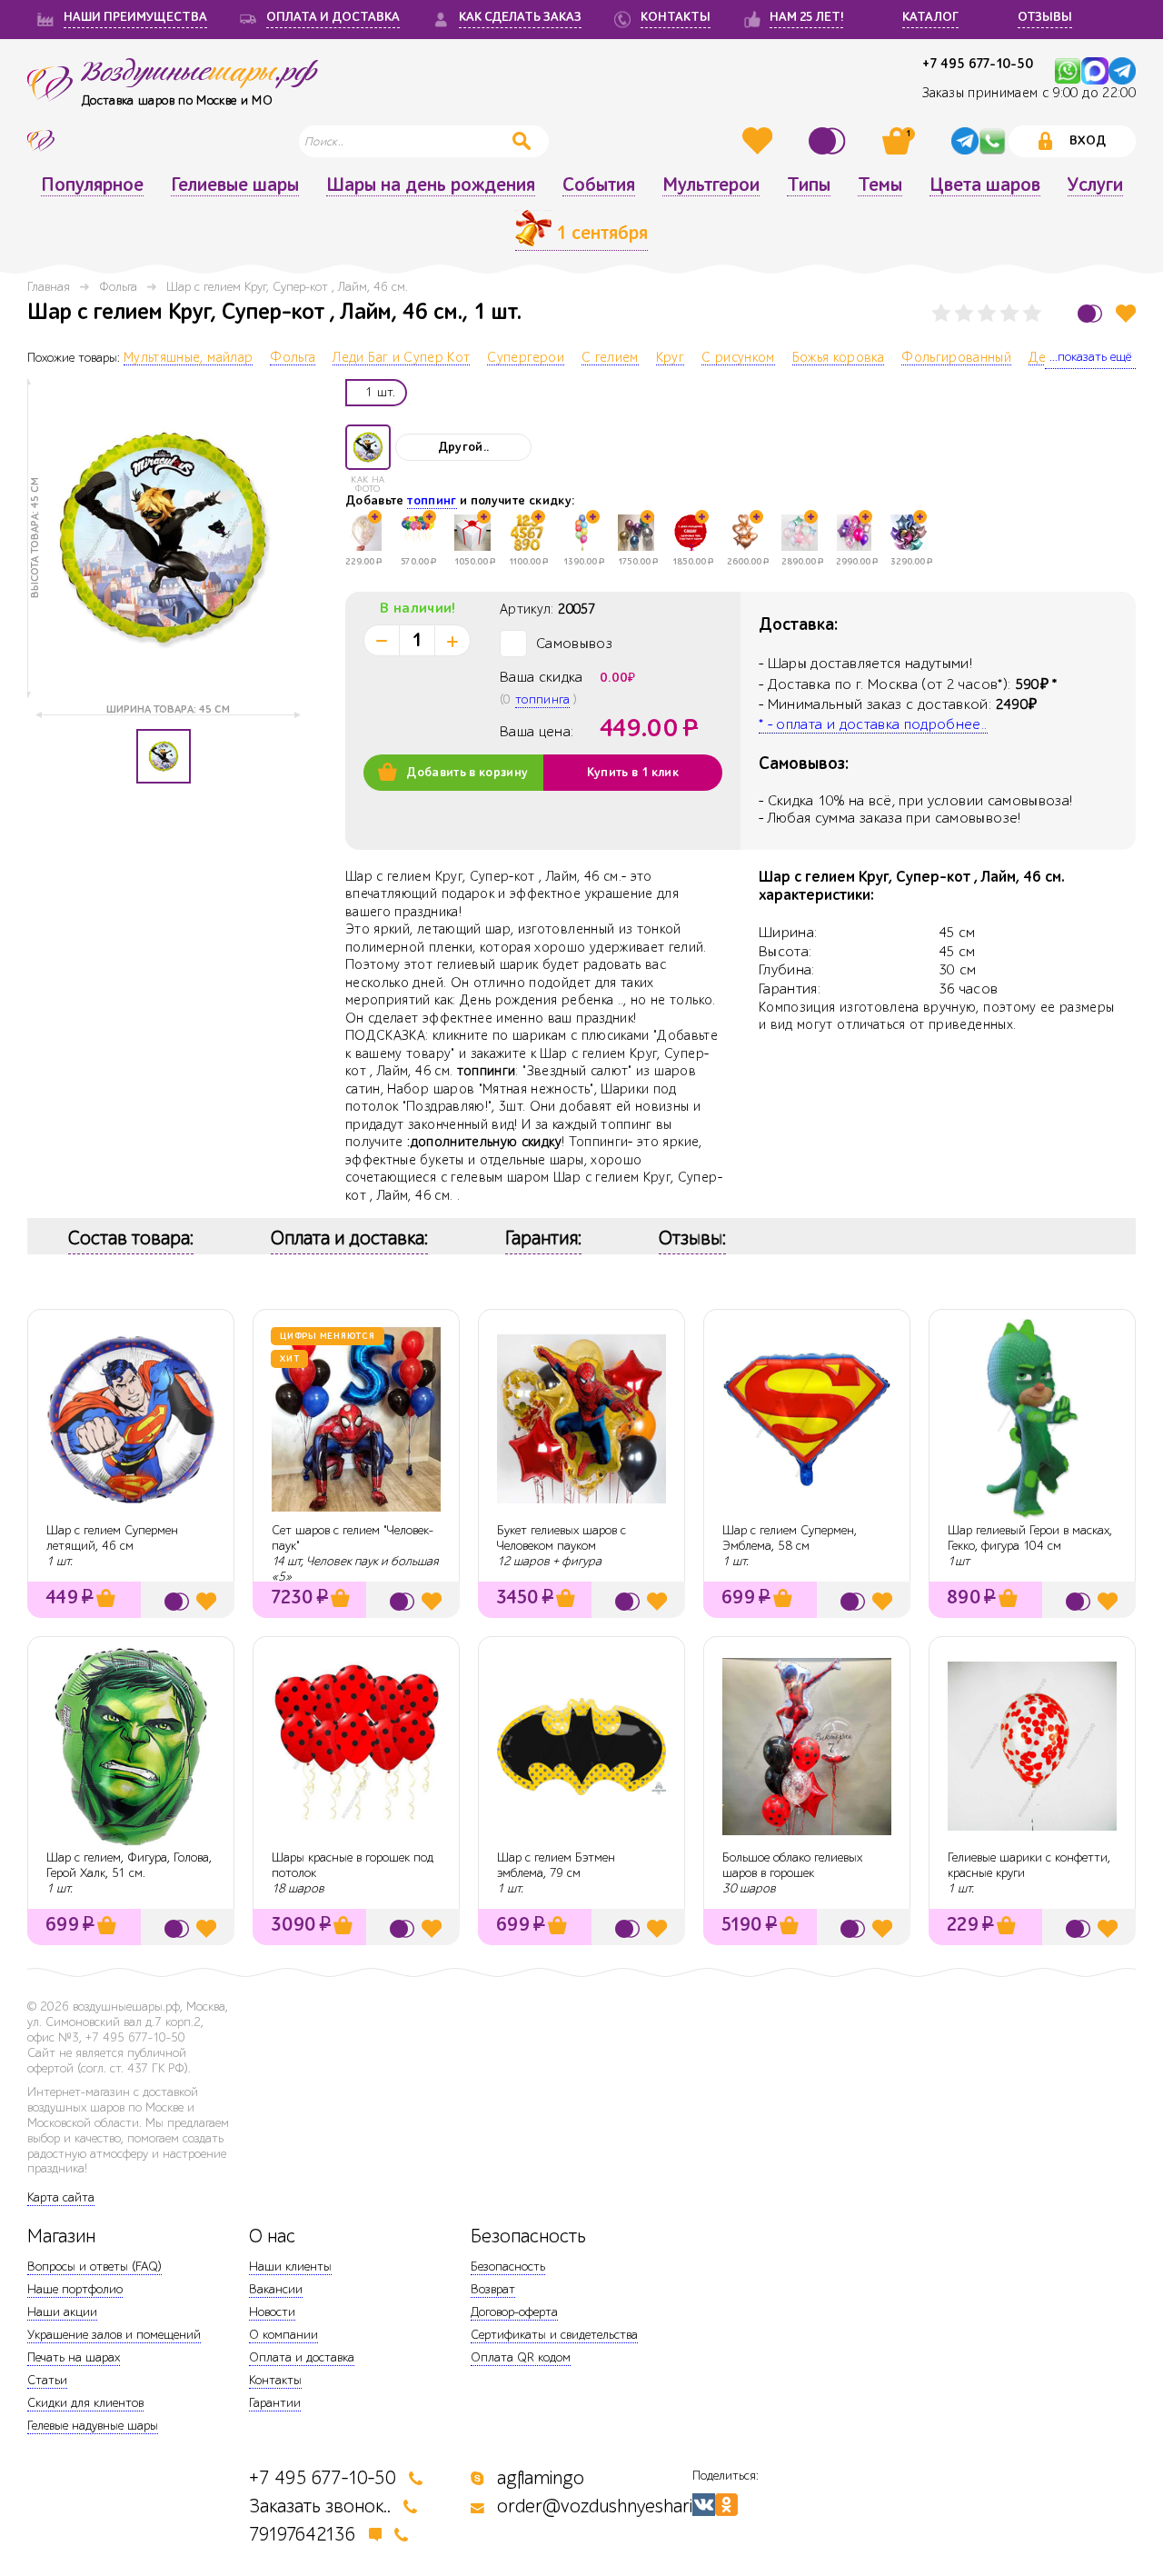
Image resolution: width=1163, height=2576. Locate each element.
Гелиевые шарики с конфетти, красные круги (1029, 1865)
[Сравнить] (830, 141)
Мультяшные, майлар (188, 358)
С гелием (610, 358)
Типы (809, 185)
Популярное (92, 185)
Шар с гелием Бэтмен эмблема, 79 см (556, 1865)
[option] (164, 538)
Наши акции (62, 2312)
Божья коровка (839, 358)
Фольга (118, 287)
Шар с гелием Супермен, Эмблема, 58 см (790, 1538)
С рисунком (738, 358)
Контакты (275, 2380)
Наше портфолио (75, 2289)
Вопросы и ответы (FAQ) (94, 2266)
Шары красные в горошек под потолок (353, 1865)
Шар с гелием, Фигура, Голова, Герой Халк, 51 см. (129, 1865)
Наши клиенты (290, 2266)
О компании (283, 2335)
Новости (272, 2312)
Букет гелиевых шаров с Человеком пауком (562, 1538)
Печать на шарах (74, 2357)
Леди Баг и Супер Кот (401, 358)
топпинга (542, 699)
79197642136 (303, 2535)
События (599, 185)
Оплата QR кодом (521, 2357)
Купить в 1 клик (633, 773)
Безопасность (508, 2266)
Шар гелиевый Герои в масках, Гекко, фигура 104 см (1030, 1538)
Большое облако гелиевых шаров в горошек (792, 1865)
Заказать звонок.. (320, 2506)
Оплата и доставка (302, 2357)
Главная (49, 287)
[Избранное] (760, 141)
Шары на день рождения (431, 185)
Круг (670, 358)
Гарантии (275, 2403)
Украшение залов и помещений (114, 2335)
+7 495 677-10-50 (978, 64)
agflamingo (541, 2478)
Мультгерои (711, 185)
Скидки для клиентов (85, 2403)
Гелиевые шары (235, 185)
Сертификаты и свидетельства (554, 2335)
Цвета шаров (985, 185)
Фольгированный (956, 358)
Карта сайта (61, 2197)
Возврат (493, 2289)
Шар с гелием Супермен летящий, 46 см (112, 1538)
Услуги (1095, 185)
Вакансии (276, 2289)
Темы (880, 185)
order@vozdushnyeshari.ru (605, 2506)
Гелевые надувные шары (93, 2426)
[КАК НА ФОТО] (368, 447)
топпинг (432, 501)
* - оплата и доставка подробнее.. (873, 724)
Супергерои (526, 358)
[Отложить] (1126, 313)
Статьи (47, 2380)
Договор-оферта (514, 2312)
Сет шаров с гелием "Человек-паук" (353, 1538)
